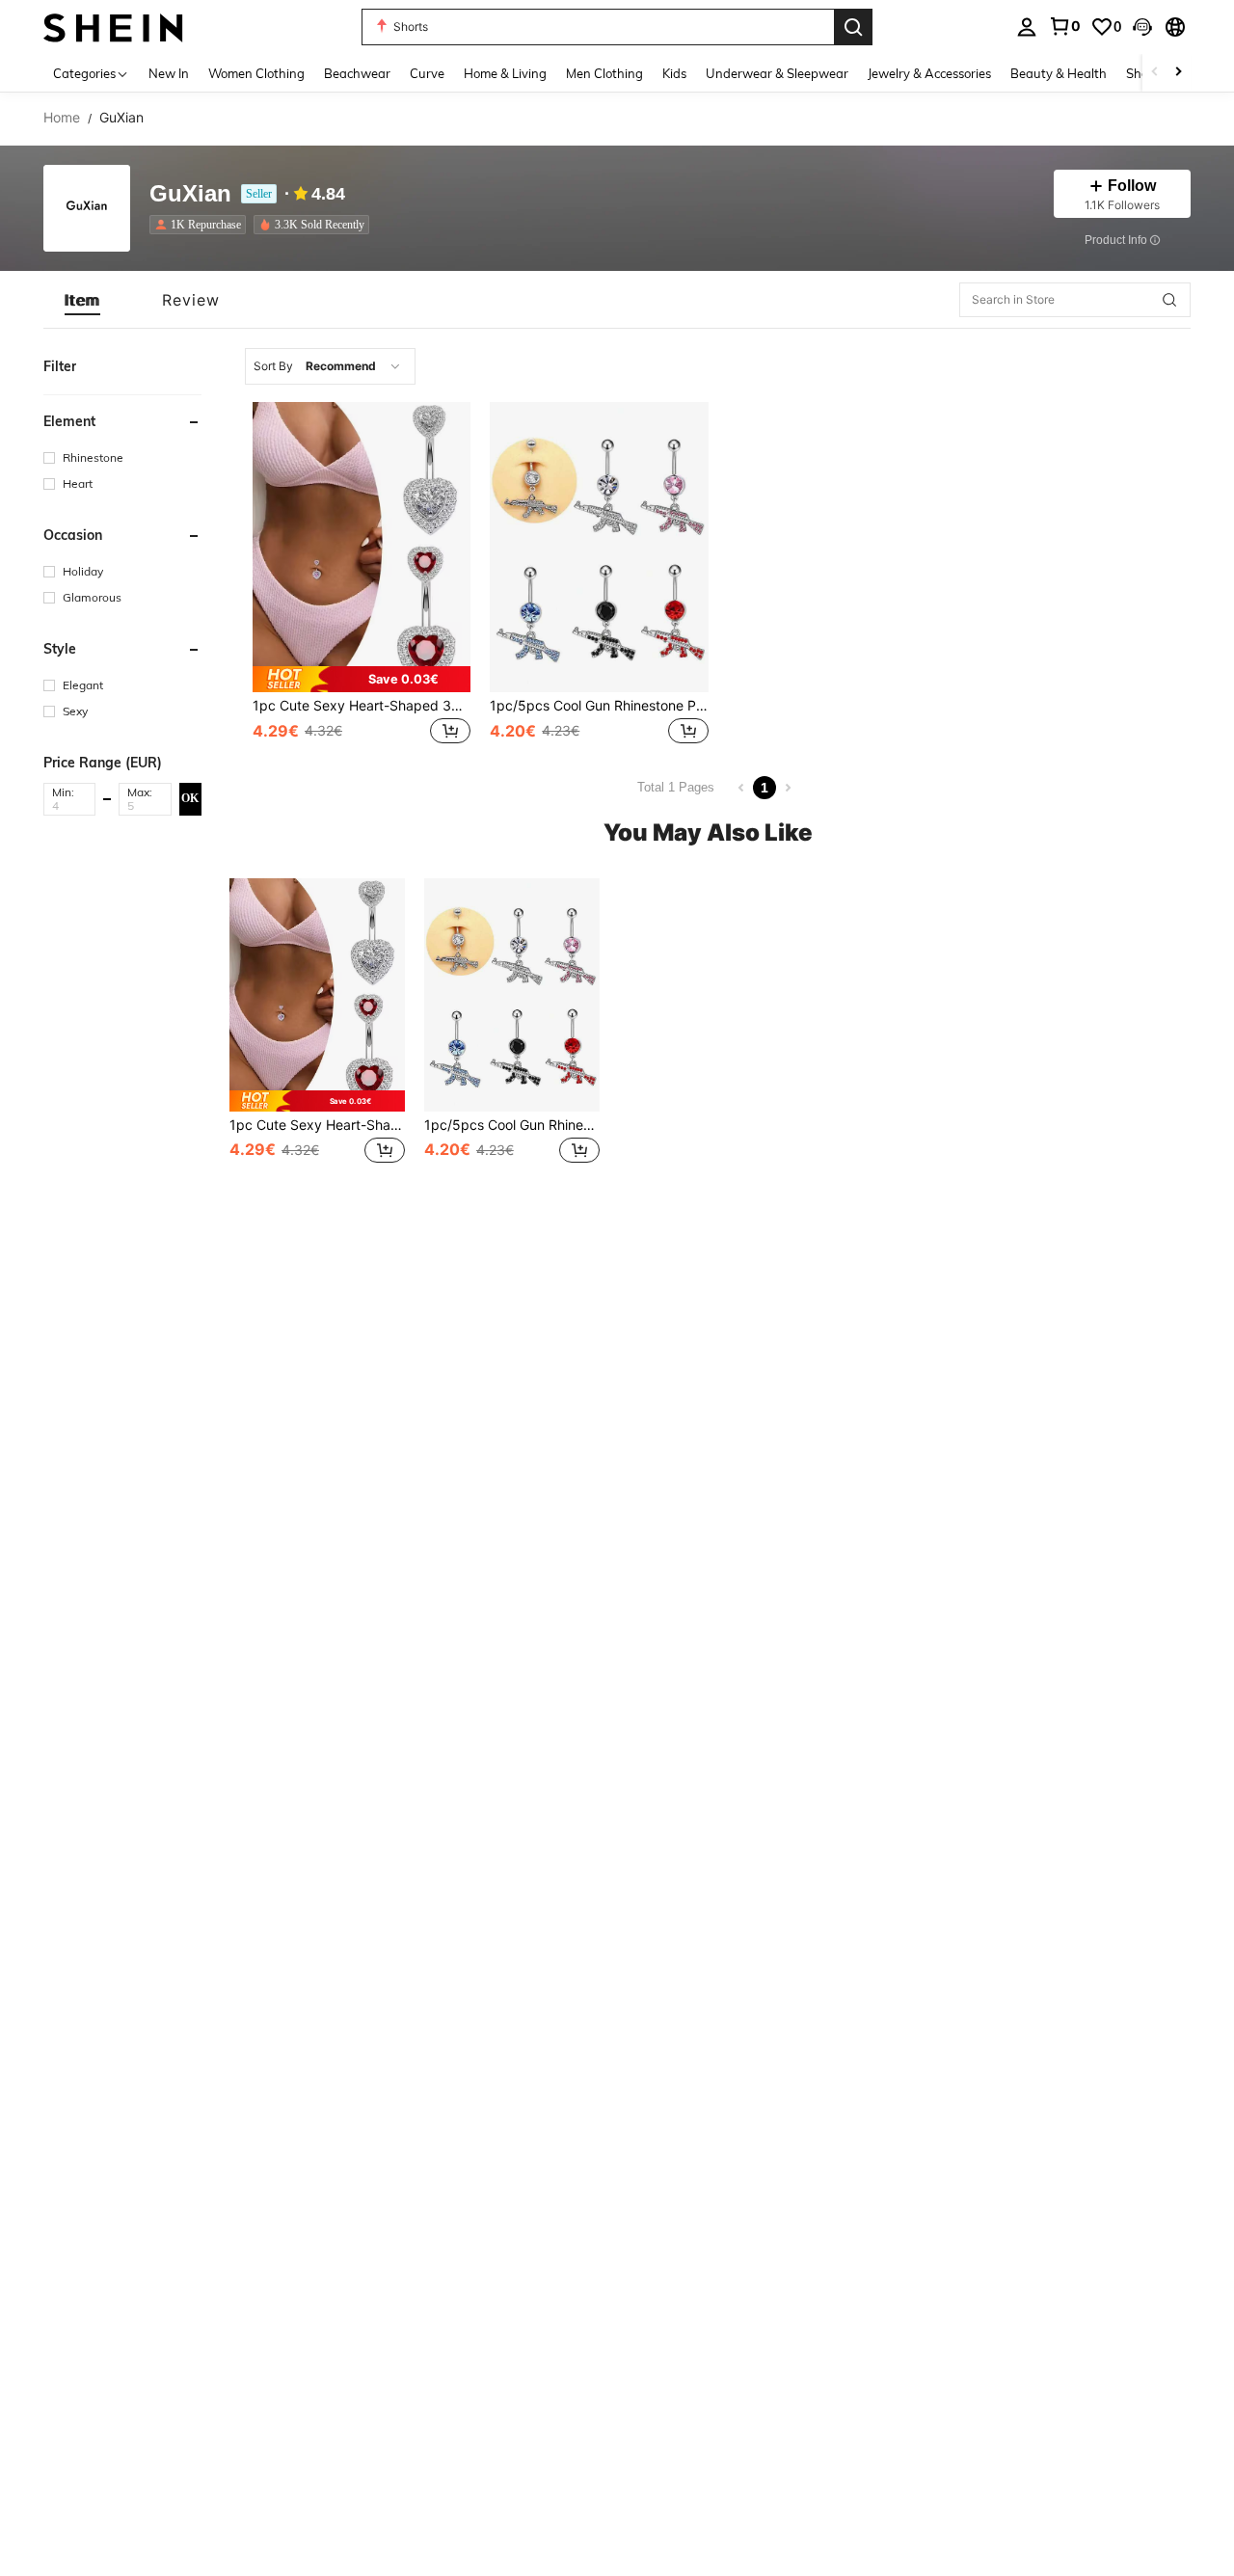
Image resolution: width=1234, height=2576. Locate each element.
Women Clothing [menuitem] (256, 73)
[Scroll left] (1155, 73)
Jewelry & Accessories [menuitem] (929, 73)
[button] (1142, 27)
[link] (1064, 26)
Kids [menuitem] (674, 73)
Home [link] (62, 118)
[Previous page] (741, 788)
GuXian (190, 194)
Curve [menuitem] (427, 73)
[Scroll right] (1178, 73)
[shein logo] (113, 27)
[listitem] (201, 225)
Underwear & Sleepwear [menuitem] (777, 73)
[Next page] (788, 788)
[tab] (82, 300)
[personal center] (1027, 27)
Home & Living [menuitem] (505, 73)
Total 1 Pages (676, 787)
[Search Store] (1169, 300)
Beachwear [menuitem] (357, 73)
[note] (362, 679)
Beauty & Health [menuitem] (1059, 73)
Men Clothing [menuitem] (604, 73)
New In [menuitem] (169, 73)
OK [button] (190, 798)
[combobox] (330, 366)
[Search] (853, 27)
